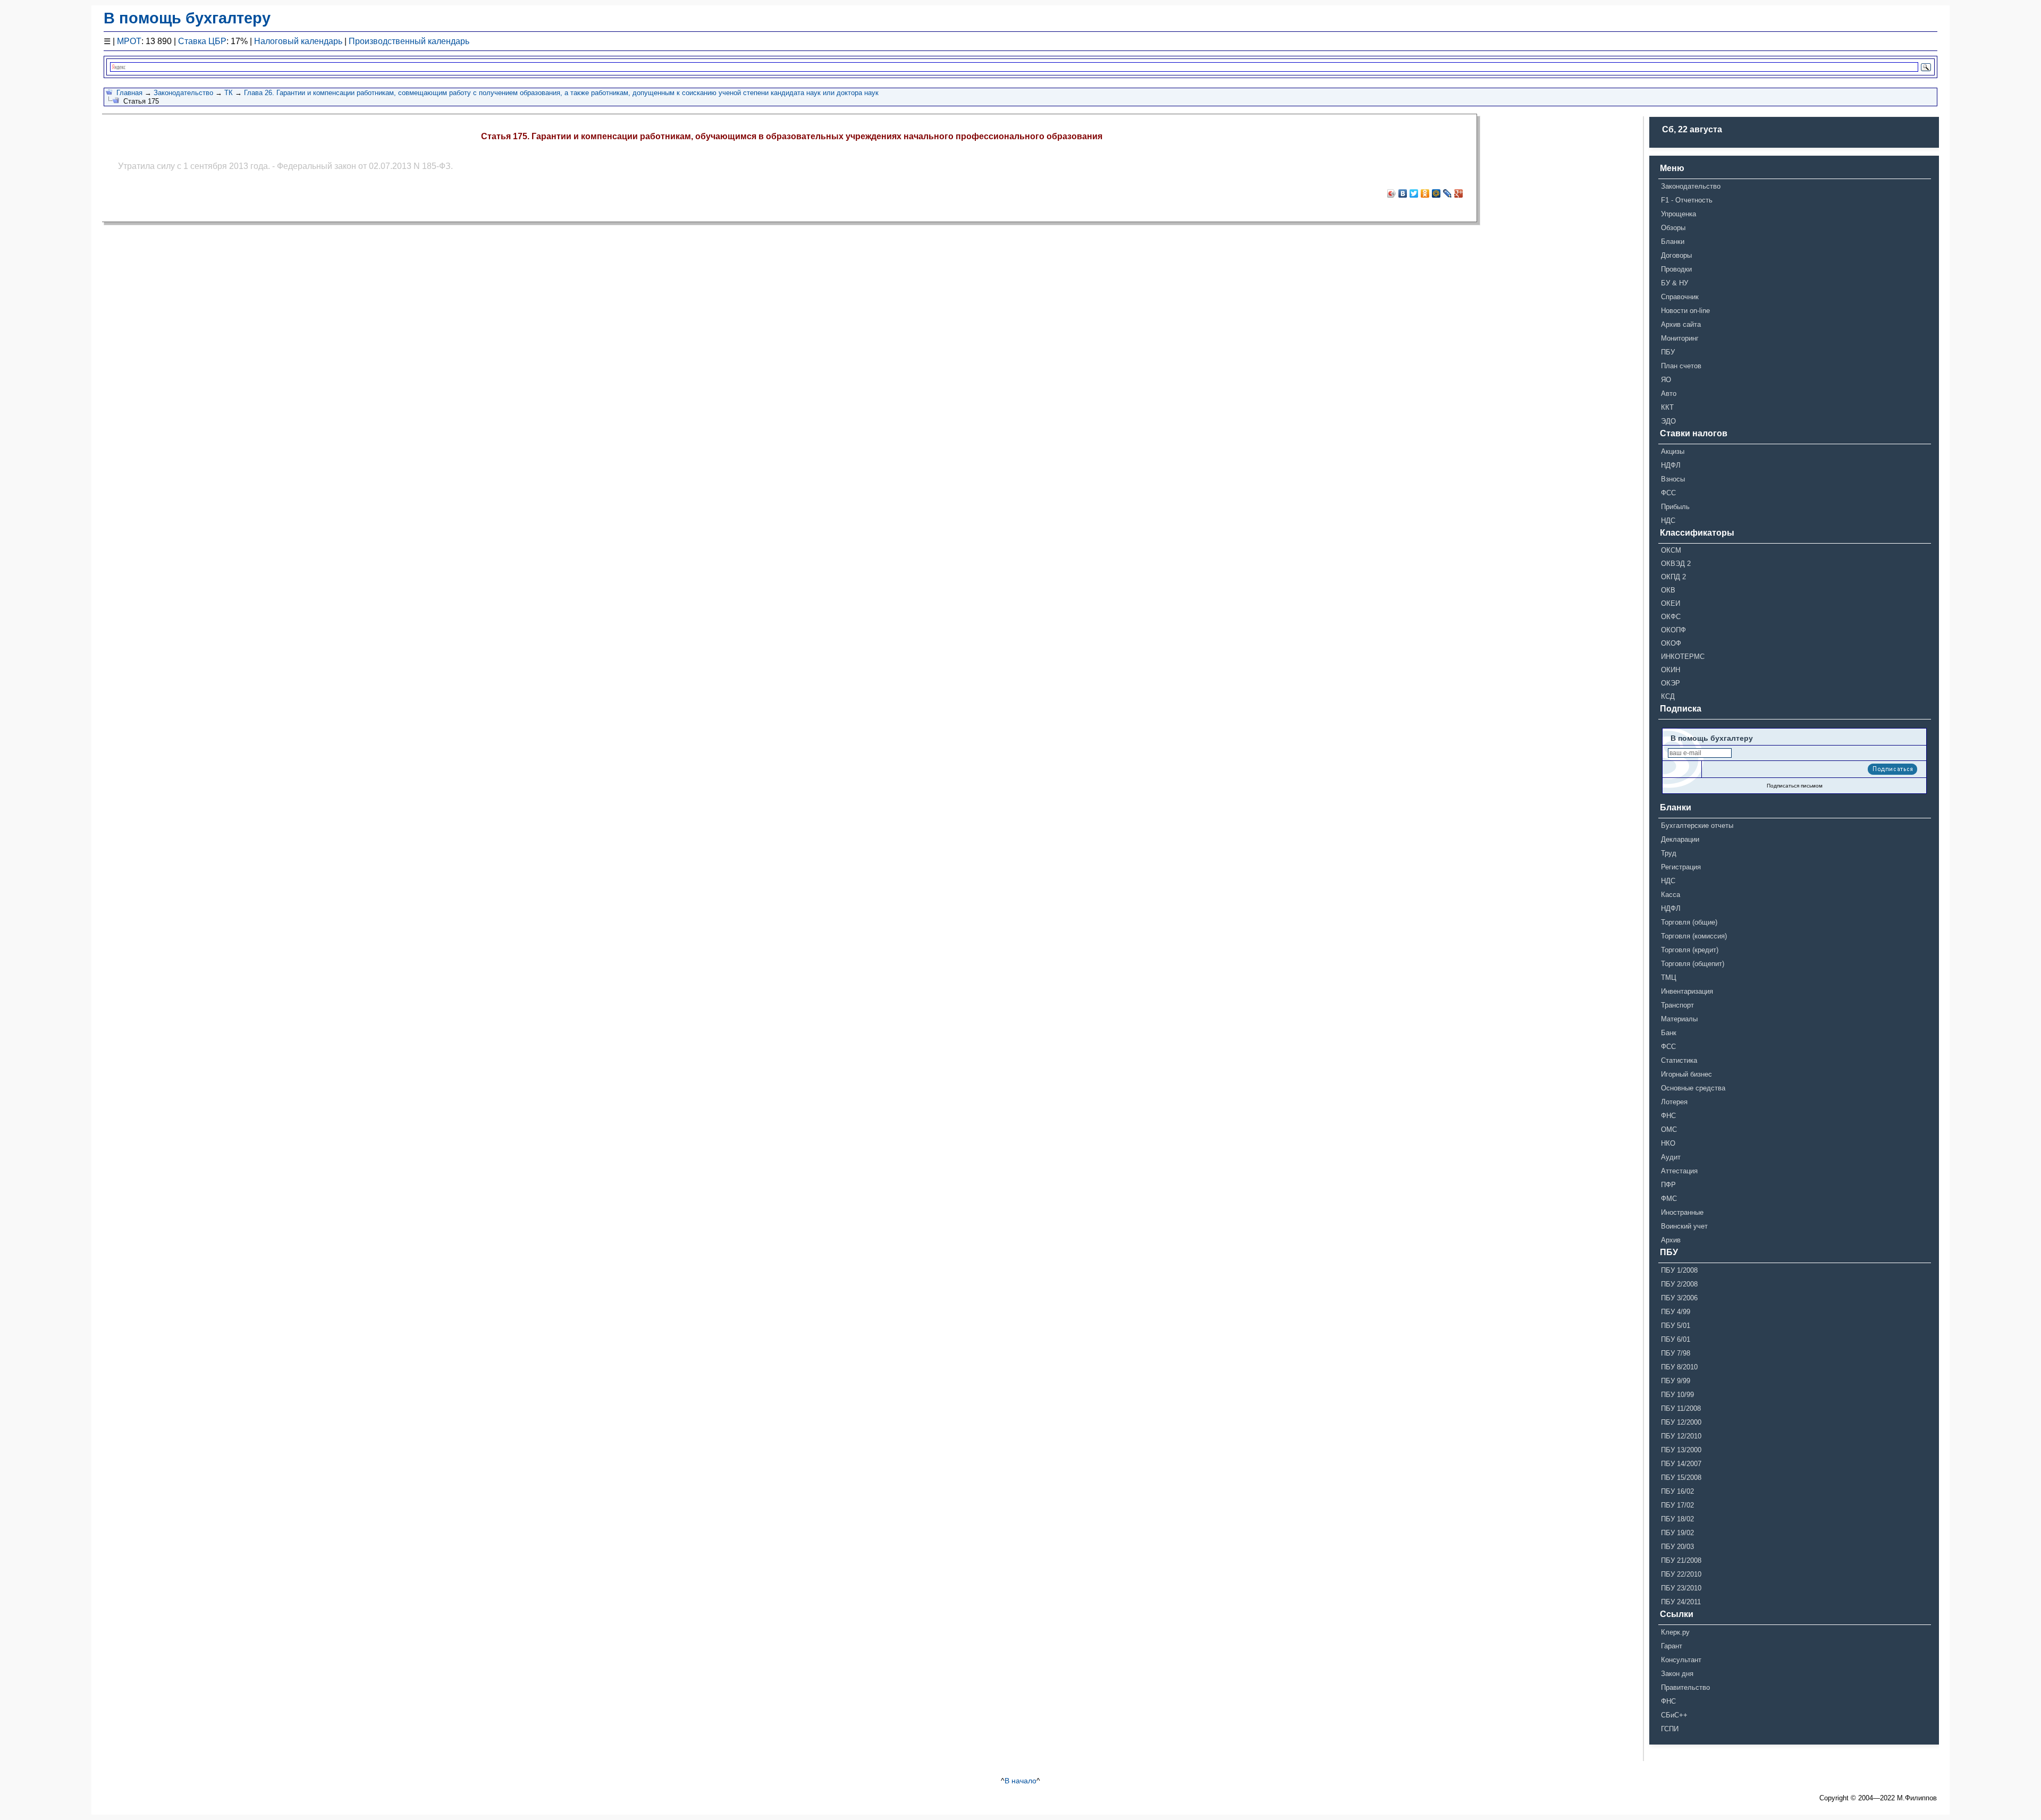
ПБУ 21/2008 (1681, 1560)
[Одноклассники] (1425, 193)
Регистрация (1681, 867)
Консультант (1681, 1660)
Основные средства (1693, 1088)
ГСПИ (1670, 1729)
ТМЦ (1669, 977)
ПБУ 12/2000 (1681, 1422)
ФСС (1668, 493)
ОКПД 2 (1673, 577)
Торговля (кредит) (1690, 950)
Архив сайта (1681, 324)
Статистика (1679, 1060)
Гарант (1672, 1646)
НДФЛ (1671, 465)
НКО (1668, 1143)
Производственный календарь (409, 41)
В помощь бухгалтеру (187, 18)
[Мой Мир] (1436, 193)
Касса (1671, 895)
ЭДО (1668, 421)
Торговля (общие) (1689, 922)
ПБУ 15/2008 (1681, 1478)
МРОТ (129, 41)
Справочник (1680, 297)
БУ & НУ (1675, 283)
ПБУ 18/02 (1677, 1519)
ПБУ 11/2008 (1681, 1408)
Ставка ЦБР (202, 41)
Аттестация (1679, 1171)
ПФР (1668, 1185)
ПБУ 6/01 (1676, 1339)
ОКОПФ (1673, 630)
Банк (1669, 1033)
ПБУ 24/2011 (1681, 1602)
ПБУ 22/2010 (1681, 1574)
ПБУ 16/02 (1677, 1491)
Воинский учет (1684, 1226)
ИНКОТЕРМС (1683, 657)
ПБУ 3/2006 (1679, 1298)
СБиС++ (1674, 1715)
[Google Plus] (1459, 193)
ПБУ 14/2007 (1681, 1464)
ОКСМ (1671, 550)
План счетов (1681, 366)
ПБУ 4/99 (1676, 1312)
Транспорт (1677, 1005)
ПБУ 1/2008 (1679, 1270)
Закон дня (1677, 1674)
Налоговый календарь (298, 41)
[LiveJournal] (1448, 193)
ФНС (1668, 1116)
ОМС (1669, 1129)
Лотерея (1674, 1102)
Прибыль (1675, 507)
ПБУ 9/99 (1676, 1381)
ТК (229, 93)
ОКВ (1668, 590)
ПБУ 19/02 (1677, 1533)
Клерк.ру (1675, 1632)
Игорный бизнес (1686, 1074)
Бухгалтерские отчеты (1697, 826)
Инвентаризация (1687, 991)
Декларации (1680, 839)
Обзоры (1673, 228)
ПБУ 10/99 (1677, 1395)
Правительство (1685, 1687)
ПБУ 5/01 (1676, 1326)
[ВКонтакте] (1403, 193)
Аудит (1671, 1157)
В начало (1020, 1781)
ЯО (1666, 380)
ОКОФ (1671, 643)
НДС (1668, 520)
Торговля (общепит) (1693, 964)
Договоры (1676, 255)
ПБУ (1668, 352)
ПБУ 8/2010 (1679, 1367)
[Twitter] (1414, 193)
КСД (1668, 696)
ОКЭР (1671, 683)
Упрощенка (1679, 214)
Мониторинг (1680, 338)
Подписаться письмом (1795, 786)
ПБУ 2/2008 (1679, 1284)
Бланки (1673, 242)
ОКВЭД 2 (1676, 564)
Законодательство (183, 93)
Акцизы (1673, 451)
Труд (1669, 853)
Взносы (1673, 479)
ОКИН (1671, 670)
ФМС (1669, 1199)
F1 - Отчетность (1687, 200)
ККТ (1667, 407)
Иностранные (1682, 1212)
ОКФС (1671, 617)
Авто (1669, 393)
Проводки (1676, 269)
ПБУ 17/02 (1677, 1505)
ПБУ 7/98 (1676, 1353)
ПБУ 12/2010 (1681, 1436)
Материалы (1679, 1019)
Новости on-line (1685, 311)
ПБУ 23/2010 (1681, 1588)
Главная (129, 93)
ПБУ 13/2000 (1681, 1450)
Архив (1671, 1240)
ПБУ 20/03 (1677, 1547)
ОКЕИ (1671, 603)
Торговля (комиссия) (1694, 936)
